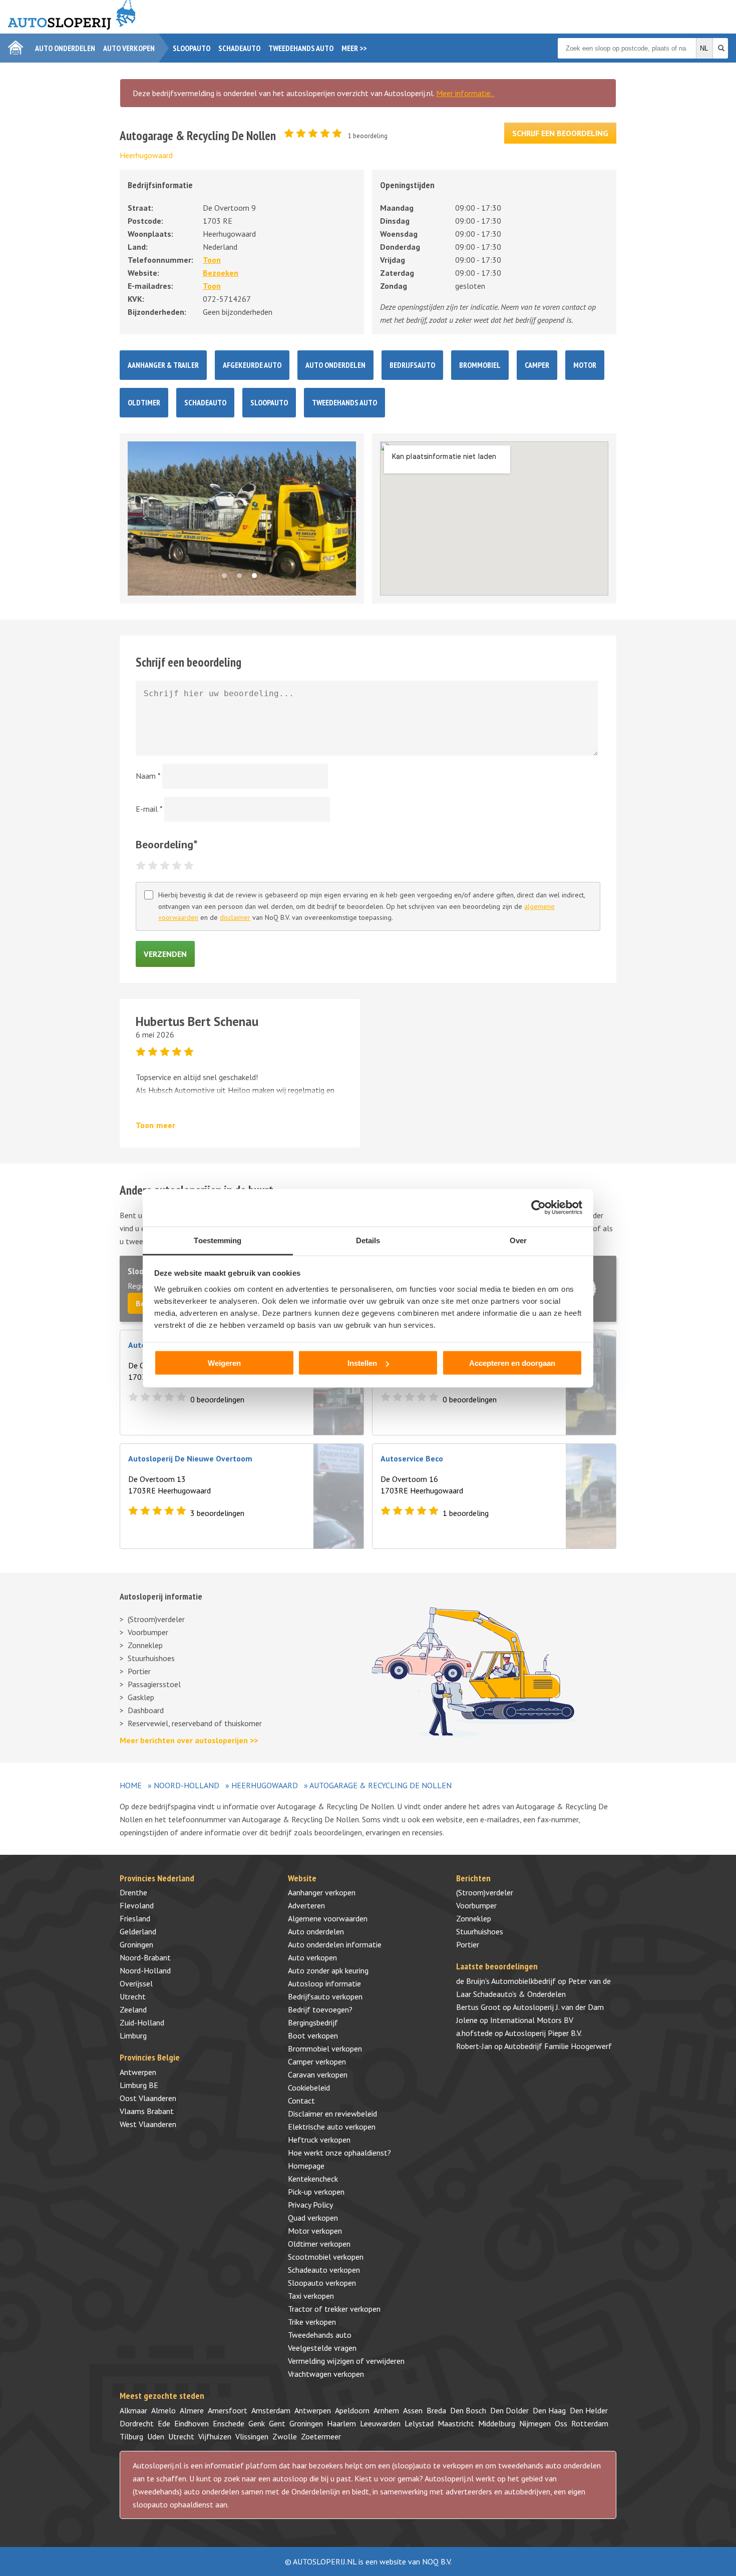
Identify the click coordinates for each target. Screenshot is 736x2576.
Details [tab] (368, 1240)
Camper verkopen (317, 2062)
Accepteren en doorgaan (512, 1363)
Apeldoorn (352, 2410)
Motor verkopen (315, 2231)
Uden (156, 2436)
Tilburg (131, 2436)
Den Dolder (509, 2410)
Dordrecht (137, 2423)
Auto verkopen (129, 48)
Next (342, 519)
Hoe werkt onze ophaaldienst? (339, 2153)
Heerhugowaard (146, 155)
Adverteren (306, 1905)
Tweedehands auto (301, 48)
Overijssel (136, 1983)
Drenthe (133, 1892)
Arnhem (386, 2410)
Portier (139, 1671)
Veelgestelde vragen (322, 2348)
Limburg (133, 2035)
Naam (148, 776)
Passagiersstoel (154, 1684)
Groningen (136, 1944)
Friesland (135, 1918)
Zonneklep (145, 1645)
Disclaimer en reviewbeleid (332, 2114)
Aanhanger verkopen (322, 1892)
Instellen (362, 1363)
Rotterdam (590, 2423)
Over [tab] (518, 1240)
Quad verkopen (313, 2218)
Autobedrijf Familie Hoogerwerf (558, 2046)
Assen (413, 2410)
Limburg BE (139, 2085)
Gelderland (138, 1931)
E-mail (149, 809)
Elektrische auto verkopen (332, 2127)
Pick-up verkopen (316, 2192)
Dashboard (146, 1710)
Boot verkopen (313, 2035)
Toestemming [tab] (218, 1240)
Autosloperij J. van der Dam (558, 2007)
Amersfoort (228, 2410)
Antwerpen (138, 2072)
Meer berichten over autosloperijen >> (189, 1740)
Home (131, 1785)
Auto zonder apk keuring (328, 1970)
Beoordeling (167, 844)
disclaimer (235, 917)
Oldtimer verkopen (319, 2244)
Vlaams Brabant (147, 2111)
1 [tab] (227, 578)
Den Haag (549, 2410)
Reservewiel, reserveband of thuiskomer (195, 1723)
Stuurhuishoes (151, 1658)
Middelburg (497, 2423)
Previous (148, 519)
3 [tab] (257, 578)
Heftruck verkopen (319, 2140)
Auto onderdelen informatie (335, 1944)
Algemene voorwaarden (328, 1918)
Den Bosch (468, 2410)
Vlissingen (252, 2436)
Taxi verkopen (311, 2296)
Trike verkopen (312, 2322)
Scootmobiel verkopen (326, 2257)
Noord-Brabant (145, 1957)
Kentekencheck (313, 2179)
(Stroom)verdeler (156, 1619)
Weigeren (224, 1363)
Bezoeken (221, 273)
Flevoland (137, 1905)
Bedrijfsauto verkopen (325, 1996)
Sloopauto (192, 48)
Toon (212, 260)
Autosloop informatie (324, 1983)
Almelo (163, 2410)
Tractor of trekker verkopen (334, 2309)
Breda (436, 2410)
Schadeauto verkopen (324, 2270)
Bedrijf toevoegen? (320, 2009)
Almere (192, 2410)
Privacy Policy (310, 2205)
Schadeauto (239, 48)
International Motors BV (532, 2020)
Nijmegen (535, 2423)
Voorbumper (148, 1632)
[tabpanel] (242, 519)
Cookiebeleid (309, 2088)
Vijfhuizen (215, 2436)
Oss (561, 2423)
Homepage (306, 2166)
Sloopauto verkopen (322, 2283)
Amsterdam (271, 2410)
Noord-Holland (187, 1785)
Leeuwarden (380, 2423)
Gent (277, 2423)
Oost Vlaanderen (148, 2098)
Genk (257, 2423)
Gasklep (141, 1697)
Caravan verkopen (318, 2075)
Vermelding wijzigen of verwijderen (346, 2361)
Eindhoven (192, 2423)
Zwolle (285, 2436)
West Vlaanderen (148, 2124)
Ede (164, 2423)
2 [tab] (242, 578)
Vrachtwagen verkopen (326, 2374)
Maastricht (456, 2423)
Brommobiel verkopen (325, 2048)
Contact (301, 2101)
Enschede (229, 2423)
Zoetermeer (321, 2436)
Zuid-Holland (142, 2022)
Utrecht (133, 1996)
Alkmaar (133, 2410)
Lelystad (419, 2423)
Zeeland (133, 2009)
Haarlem (341, 2423)
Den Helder (589, 2410)
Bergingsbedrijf (313, 2022)
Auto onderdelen (65, 48)
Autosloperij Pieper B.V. (543, 2033)
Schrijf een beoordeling (560, 133)
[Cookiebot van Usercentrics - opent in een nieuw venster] (538, 1208)
